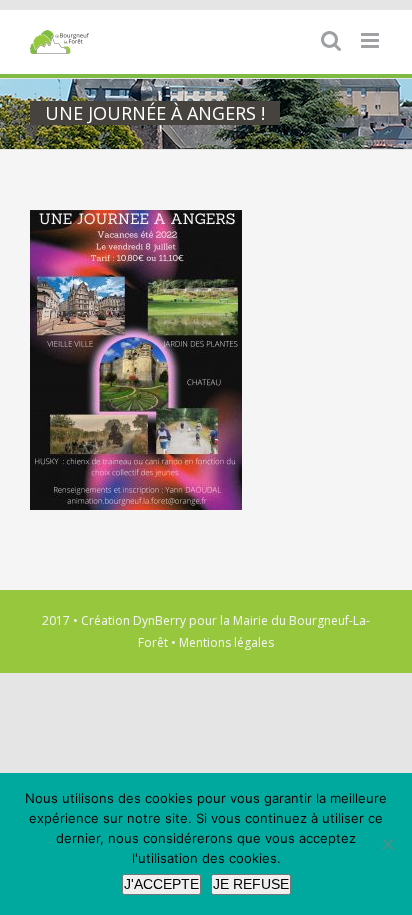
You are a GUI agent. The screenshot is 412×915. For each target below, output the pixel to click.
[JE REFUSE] (387, 844)
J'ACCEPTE (161, 884)
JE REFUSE (251, 884)
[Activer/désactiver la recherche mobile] (331, 40)
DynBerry (159, 620)
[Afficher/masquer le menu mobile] (371, 40)
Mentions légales (226, 642)
